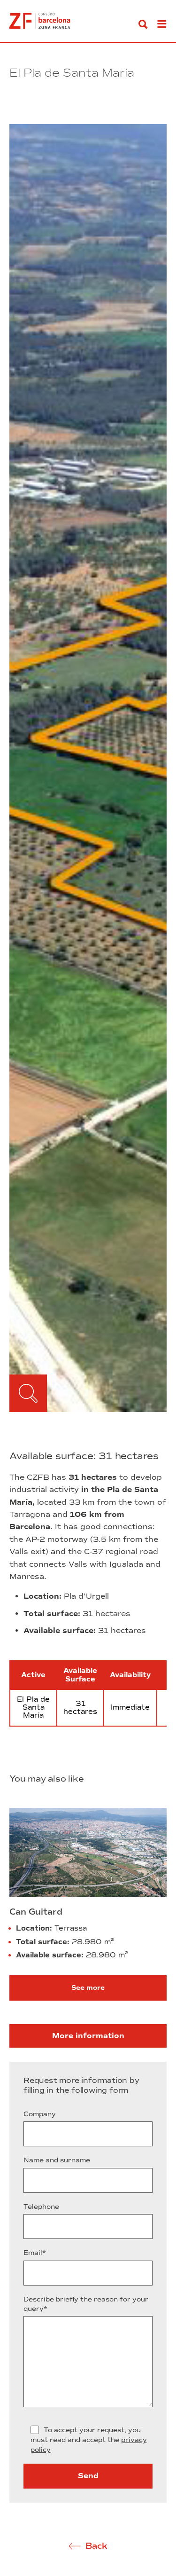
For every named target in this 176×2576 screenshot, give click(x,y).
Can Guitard (36, 1912)
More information (88, 2036)
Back (96, 2546)
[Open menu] (162, 24)
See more (88, 1988)
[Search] (143, 24)
